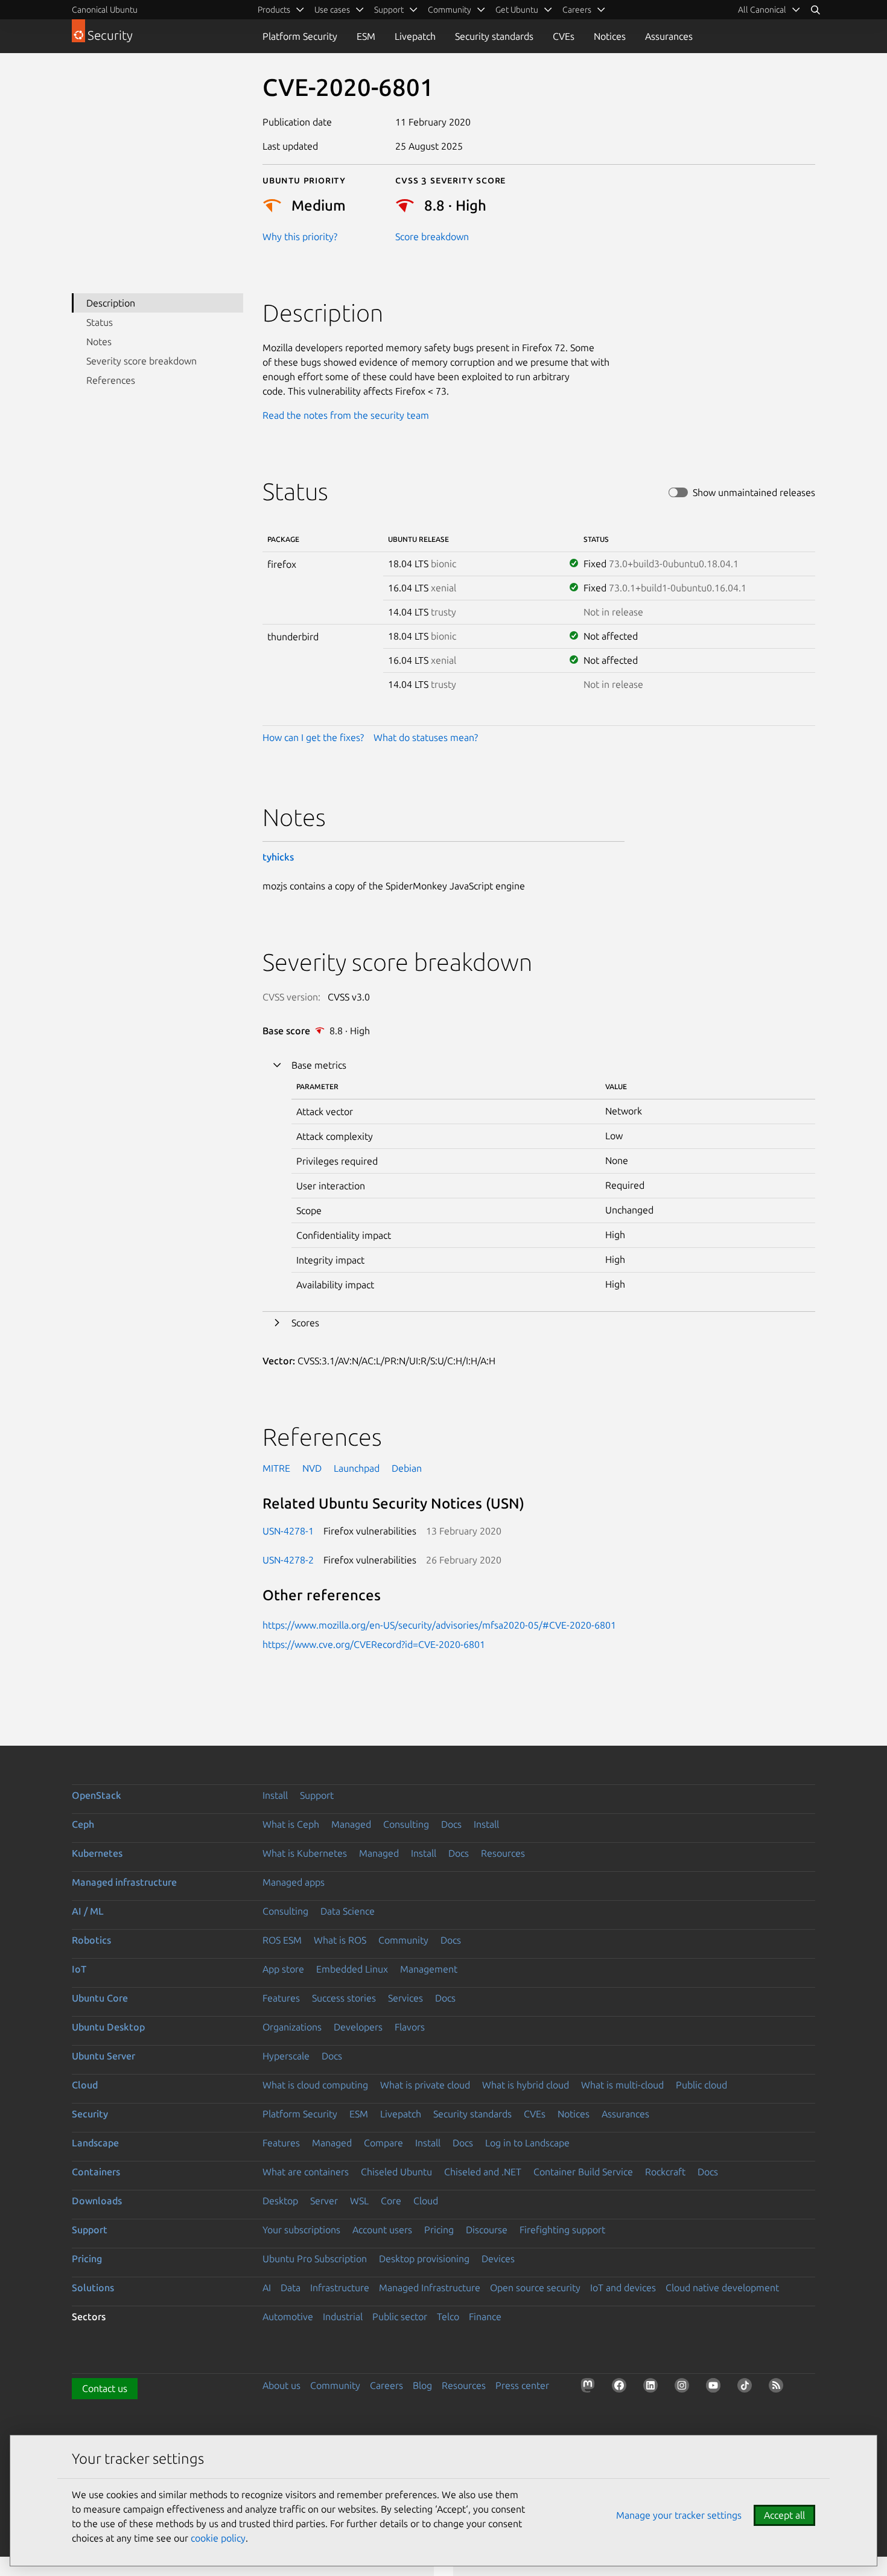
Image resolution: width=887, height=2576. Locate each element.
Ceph (83, 1824)
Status (100, 322)
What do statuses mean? (426, 737)
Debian (407, 1468)
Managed (351, 1824)
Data (291, 2288)
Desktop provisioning (424, 2259)
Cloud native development (722, 2288)
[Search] (815, 10)
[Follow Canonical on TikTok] (747, 2388)
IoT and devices (623, 2288)
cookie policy (218, 2538)
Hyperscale (286, 2056)
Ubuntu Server (103, 2056)
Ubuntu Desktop (108, 2027)
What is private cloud (425, 2085)
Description (111, 303)
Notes (99, 342)
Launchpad (357, 1468)
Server (324, 2201)
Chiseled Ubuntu (396, 2172)
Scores (305, 1323)
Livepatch (415, 36)
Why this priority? (300, 237)
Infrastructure (340, 2288)
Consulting (406, 1824)
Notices (610, 36)
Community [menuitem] (450, 10)
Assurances (669, 36)
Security (90, 2114)
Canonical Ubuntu (105, 10)
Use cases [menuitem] (332, 10)
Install (275, 1795)
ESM (366, 36)
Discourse (487, 2230)
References (111, 380)
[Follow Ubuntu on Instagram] (684, 2388)
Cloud (85, 2085)
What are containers (306, 2172)
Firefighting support (562, 2230)
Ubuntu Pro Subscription (315, 2259)
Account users (382, 2230)
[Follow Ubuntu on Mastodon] (590, 2388)
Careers (386, 2385)
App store (283, 1969)
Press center (522, 2385)
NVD (312, 1468)
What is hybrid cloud (526, 2085)
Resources (503, 1853)
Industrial (343, 2317)
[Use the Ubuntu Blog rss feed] (778, 2388)
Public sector (400, 2317)
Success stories (344, 1998)
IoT (79, 1969)
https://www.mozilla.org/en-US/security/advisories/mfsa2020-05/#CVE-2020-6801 (439, 1625)
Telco (448, 2317)
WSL (359, 2201)
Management (429, 1969)
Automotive (288, 2317)
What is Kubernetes (305, 1853)
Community (403, 1940)
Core (391, 2201)
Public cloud (701, 2085)
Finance (485, 2317)
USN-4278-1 (288, 1531)
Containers (96, 2172)
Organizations (292, 2027)
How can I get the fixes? (313, 737)
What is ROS (340, 1940)
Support (317, 1795)
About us (281, 2385)
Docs (451, 1824)
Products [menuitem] (274, 10)
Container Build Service (583, 2172)
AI (267, 2288)
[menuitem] (769, 10)
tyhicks (278, 857)
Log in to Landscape (527, 2143)
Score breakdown (432, 237)
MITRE (276, 1468)
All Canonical (762, 10)
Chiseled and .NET (483, 2172)
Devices (498, 2259)
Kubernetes (97, 1853)
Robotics (91, 1940)
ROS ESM (282, 1940)
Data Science (348, 1911)
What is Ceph (291, 1824)
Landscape (95, 2143)
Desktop (280, 2201)
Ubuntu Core (100, 1998)
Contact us (105, 2388)
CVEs (564, 36)
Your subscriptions (301, 2230)
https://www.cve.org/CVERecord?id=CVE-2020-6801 (374, 1644)
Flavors (410, 2027)
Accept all (784, 2515)
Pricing (439, 2230)
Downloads (97, 2201)
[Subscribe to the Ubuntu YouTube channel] (716, 2388)
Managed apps (294, 1882)
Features (281, 1998)
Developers (358, 2027)
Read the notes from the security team (346, 415)
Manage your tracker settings (679, 2515)
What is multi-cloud (622, 2085)
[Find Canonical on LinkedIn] (653, 2388)
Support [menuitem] (389, 10)
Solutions (93, 2288)
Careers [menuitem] (577, 10)
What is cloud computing (315, 2085)
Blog (422, 2385)
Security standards (494, 36)
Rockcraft (665, 2172)
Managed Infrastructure (430, 2288)
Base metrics (319, 1065)
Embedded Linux (352, 1969)
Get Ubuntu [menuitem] (517, 10)
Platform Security (300, 36)
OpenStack (97, 1795)
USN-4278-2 (288, 1560)
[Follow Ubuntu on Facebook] (622, 2388)
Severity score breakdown (141, 361)
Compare (383, 2143)
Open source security (535, 2288)
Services (405, 1998)
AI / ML (88, 1911)
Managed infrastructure (124, 1882)
